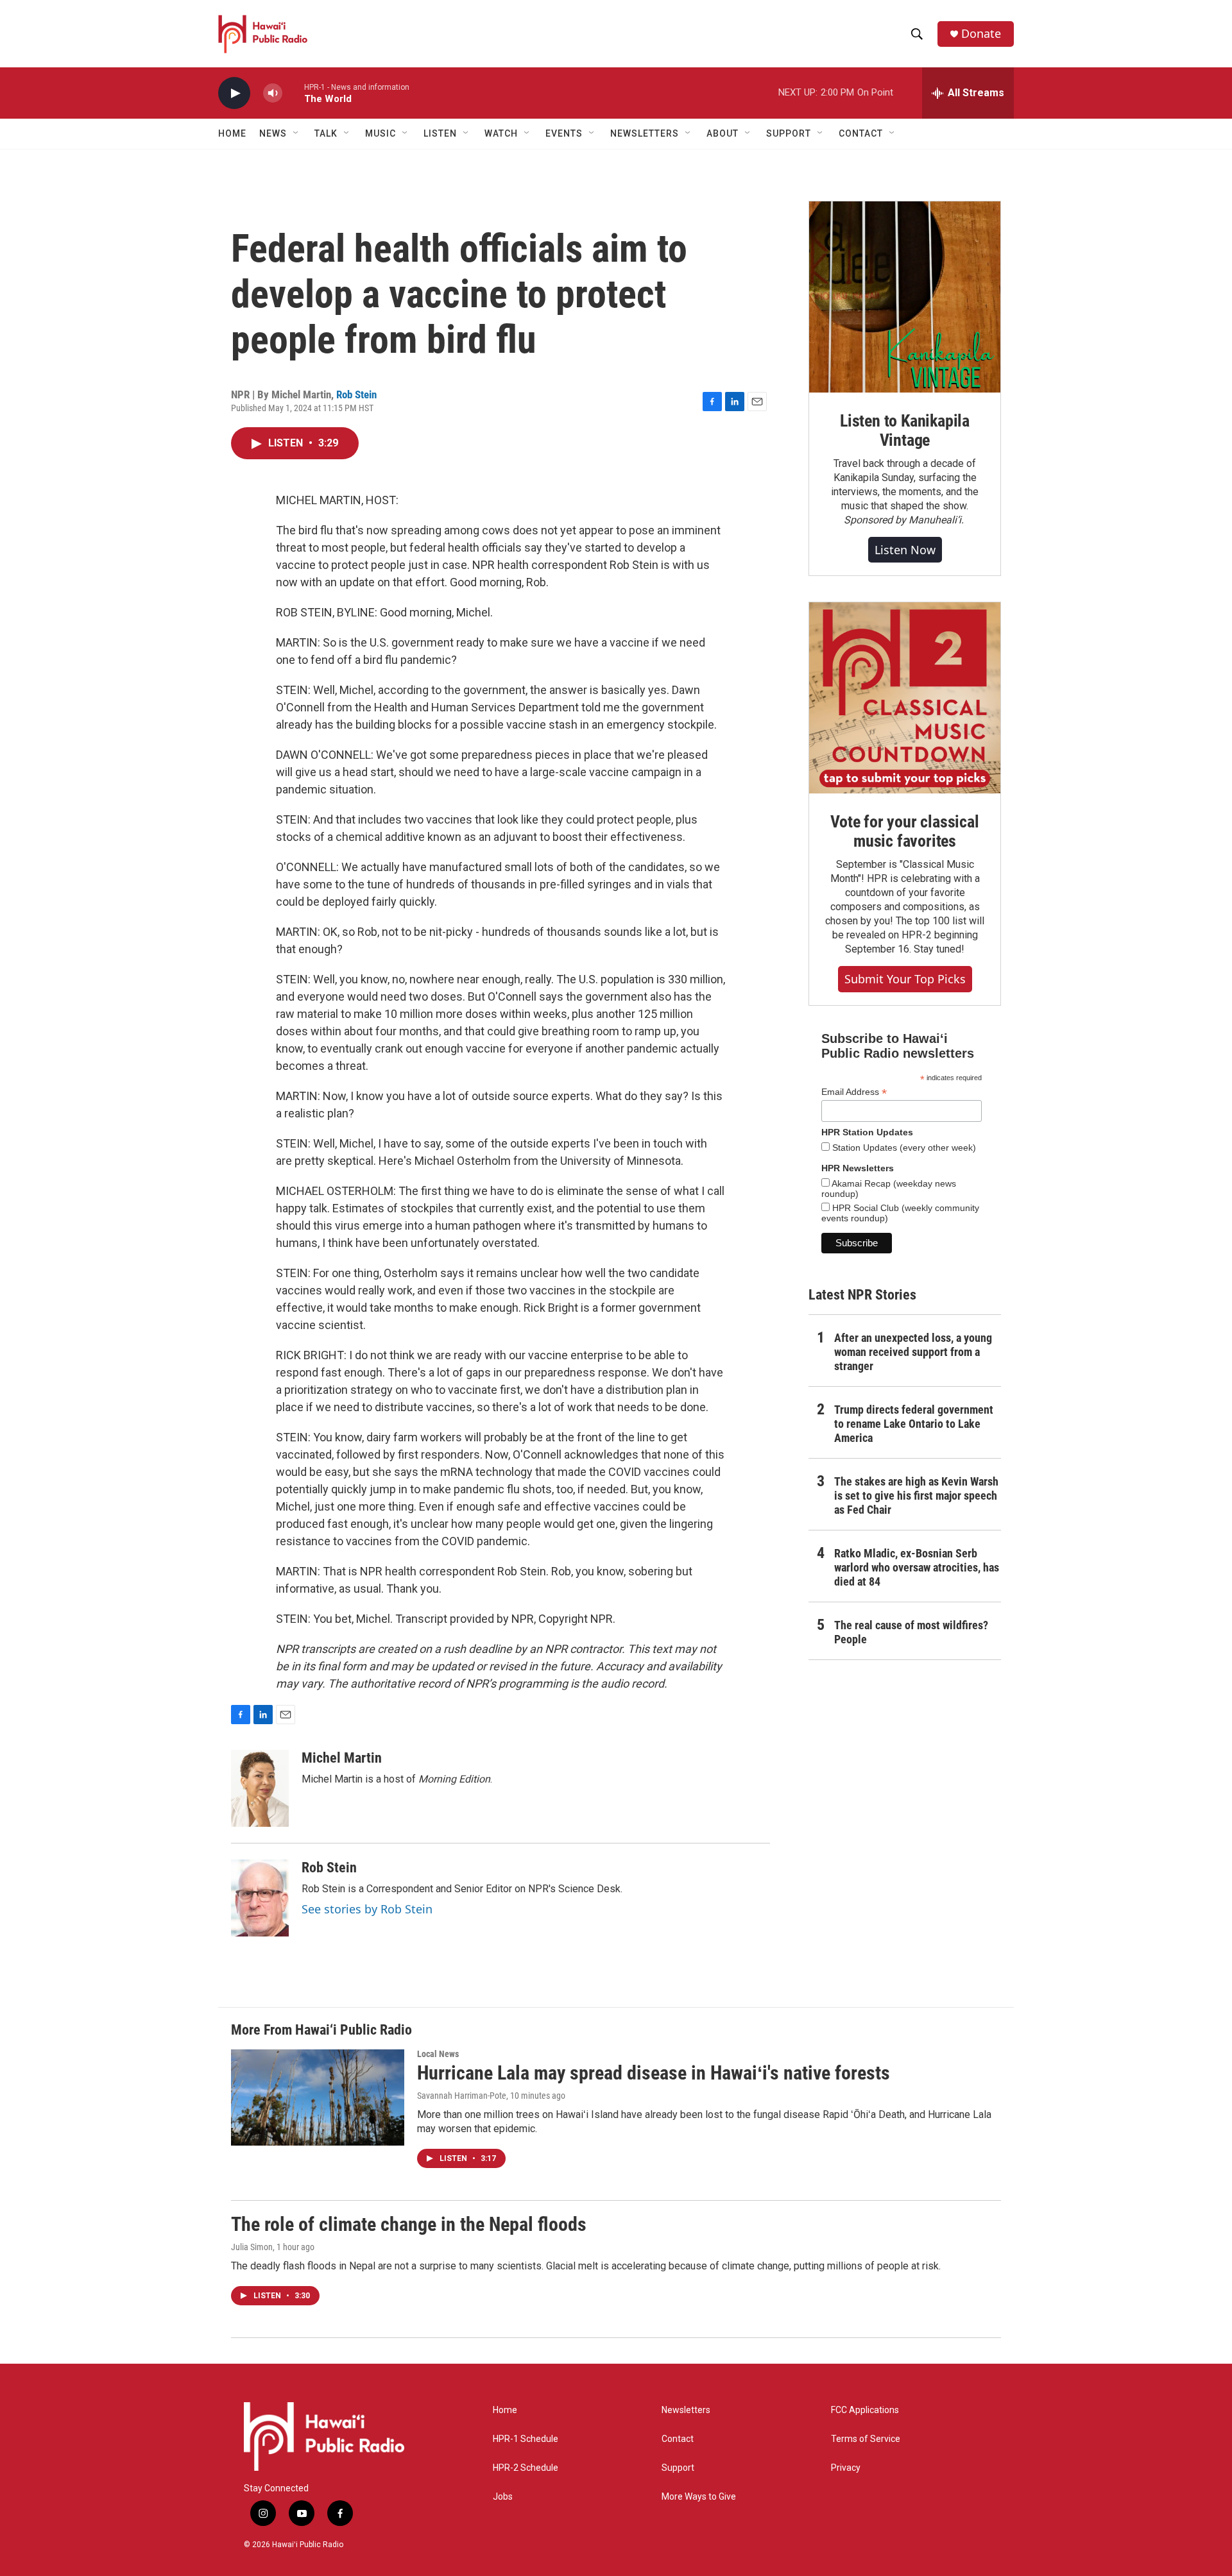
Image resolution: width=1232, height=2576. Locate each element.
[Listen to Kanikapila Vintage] (905, 297)
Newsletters (686, 2410)
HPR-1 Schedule (526, 2439)
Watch (501, 133)
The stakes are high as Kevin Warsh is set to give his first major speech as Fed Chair (916, 1496)
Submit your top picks (905, 979)
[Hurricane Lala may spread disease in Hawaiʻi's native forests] (318, 2097)
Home (232, 133)
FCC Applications (865, 2410)
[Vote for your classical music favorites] (905, 698)
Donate (981, 34)
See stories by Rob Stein (367, 1909)
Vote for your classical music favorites (904, 831)
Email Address (854, 1092)
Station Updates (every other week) (903, 1148)
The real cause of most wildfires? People (911, 1632)
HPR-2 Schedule (526, 2468)
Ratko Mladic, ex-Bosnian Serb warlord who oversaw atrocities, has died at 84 (917, 1567)
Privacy (846, 2468)
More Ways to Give (699, 2497)
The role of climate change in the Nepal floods (409, 2224)
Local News (438, 2054)
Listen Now (905, 550)
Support (678, 2468)
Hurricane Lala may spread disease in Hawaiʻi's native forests (654, 2073)
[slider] (293, 93)
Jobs (503, 2497)
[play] (234, 93)
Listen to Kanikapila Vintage (905, 430)
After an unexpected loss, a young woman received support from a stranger (913, 1352)
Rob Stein (356, 394)
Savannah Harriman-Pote (462, 2096)
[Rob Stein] (260, 1898)
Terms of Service (866, 2439)
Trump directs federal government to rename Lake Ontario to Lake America (914, 1424)
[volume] (273, 93)
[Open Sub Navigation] (296, 133)
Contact (678, 2439)
